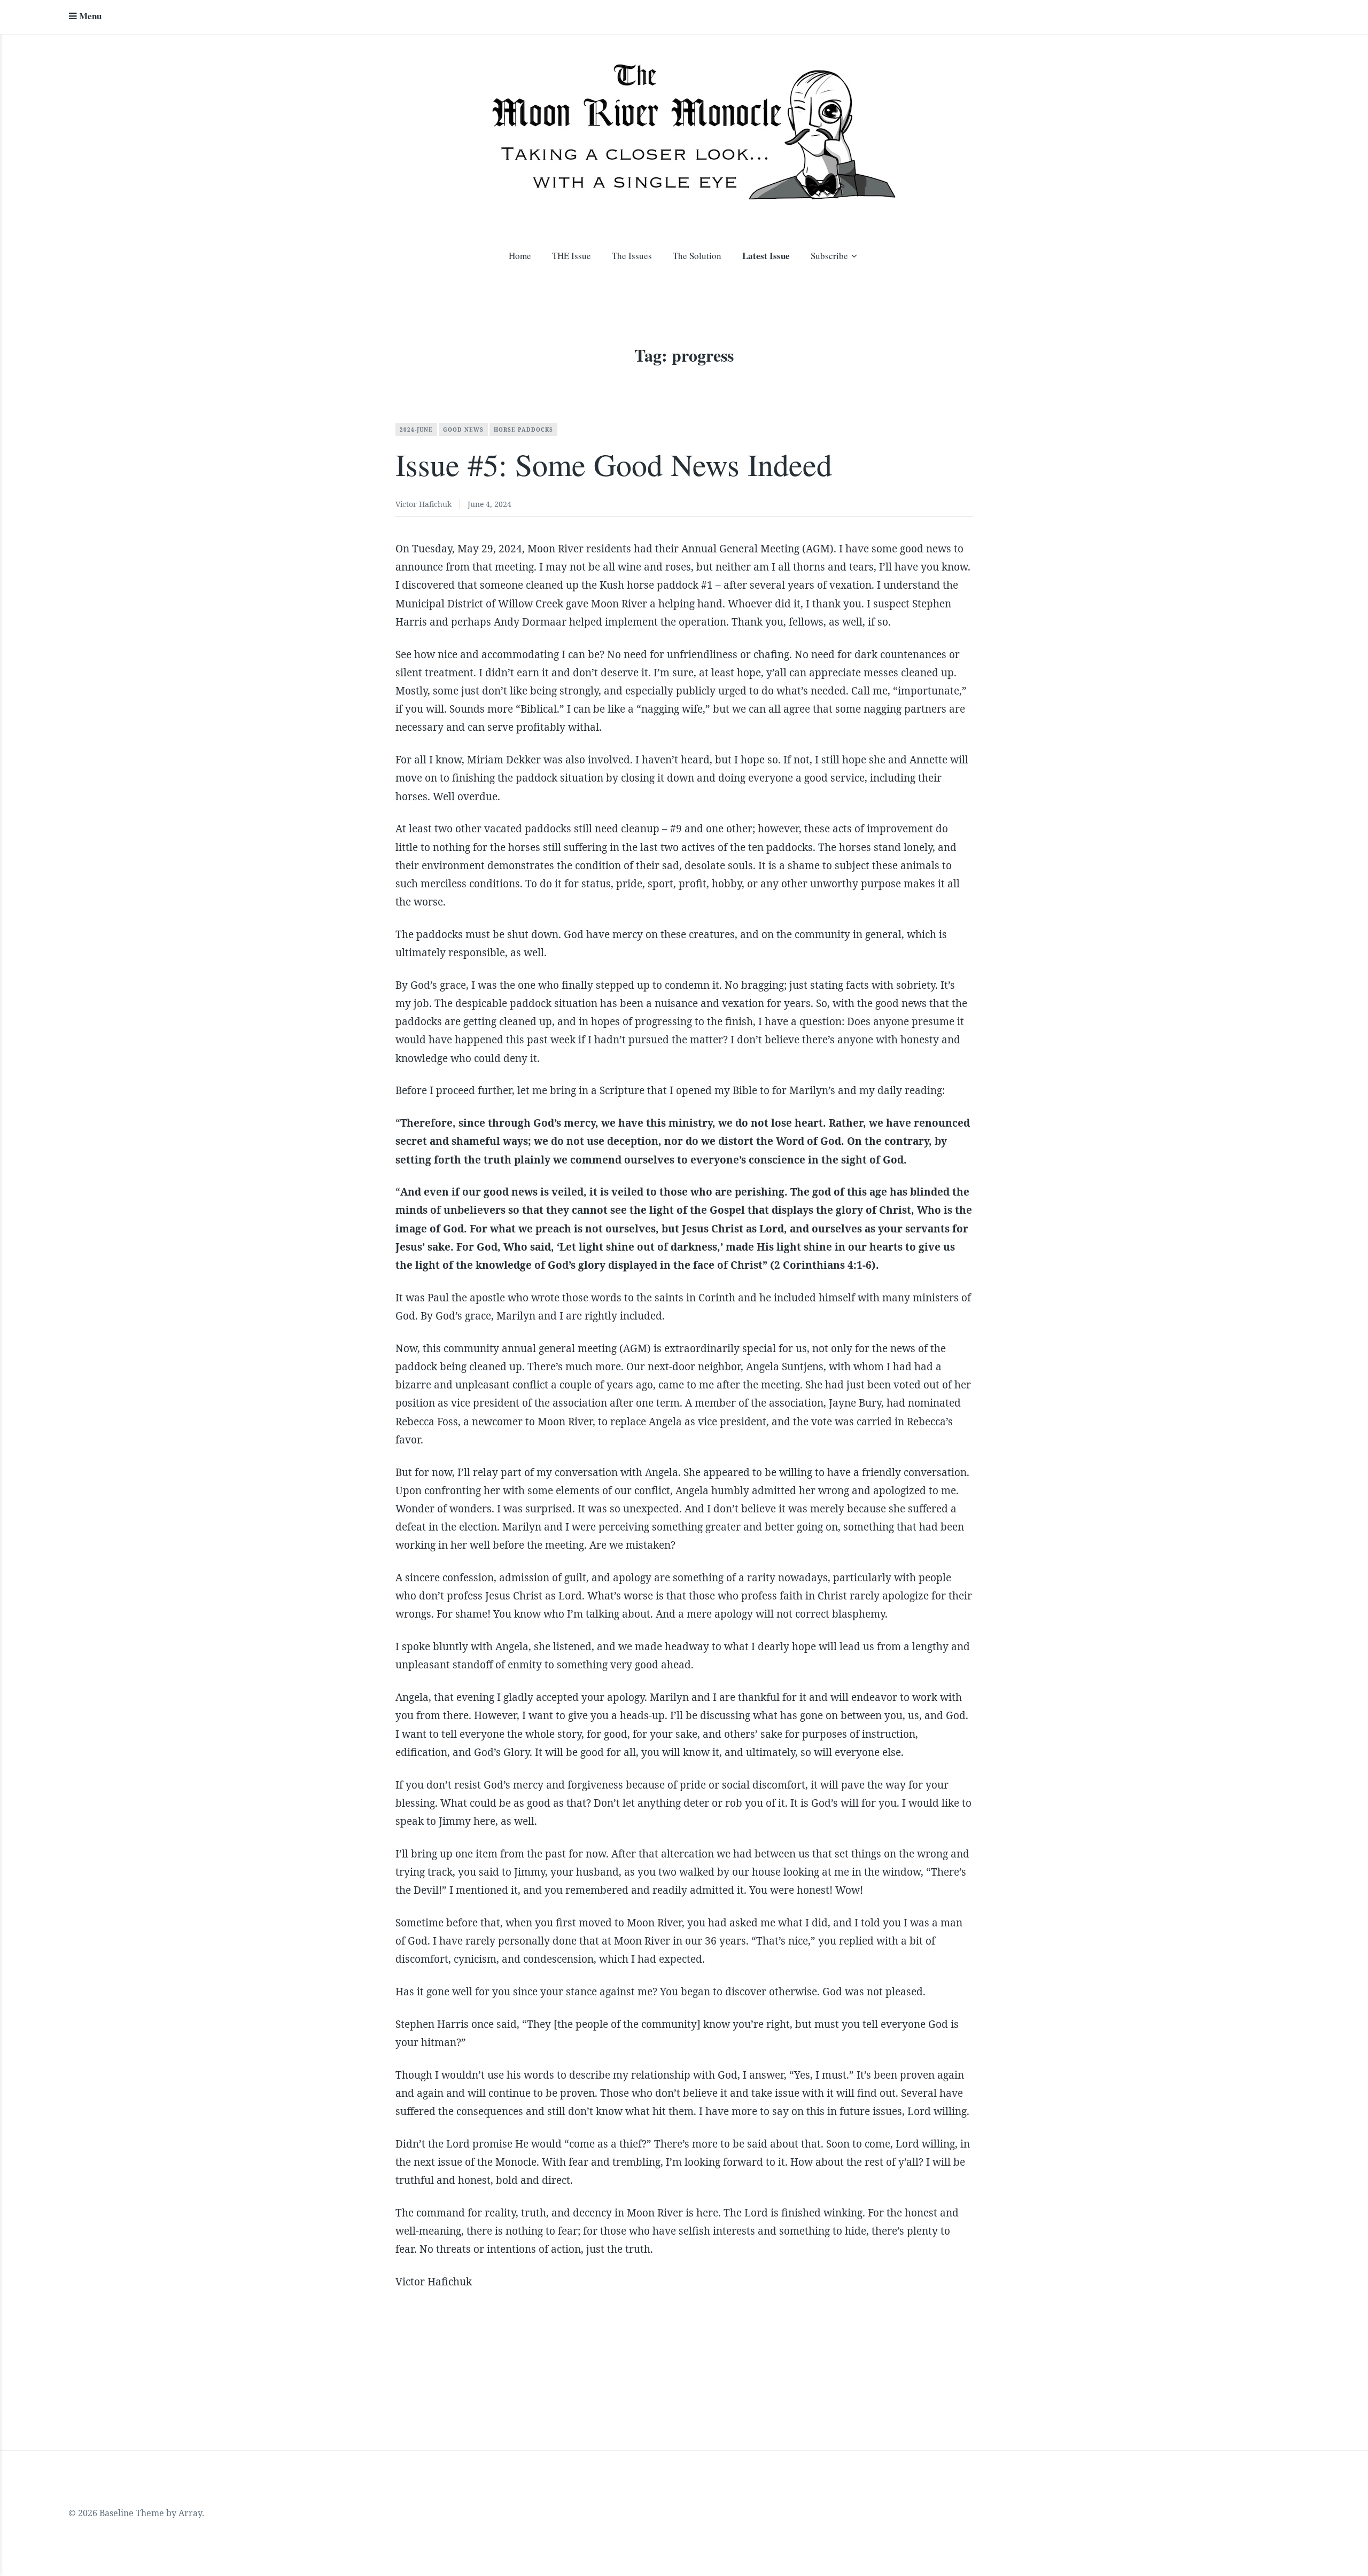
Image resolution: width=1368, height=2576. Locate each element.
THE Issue (572, 256)
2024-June (416, 430)
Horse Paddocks (523, 430)
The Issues (632, 256)
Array (190, 2513)
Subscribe (829, 256)
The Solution (697, 256)
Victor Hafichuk (423, 504)
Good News (463, 430)
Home (520, 256)
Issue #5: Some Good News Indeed (614, 464)
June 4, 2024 (489, 504)
